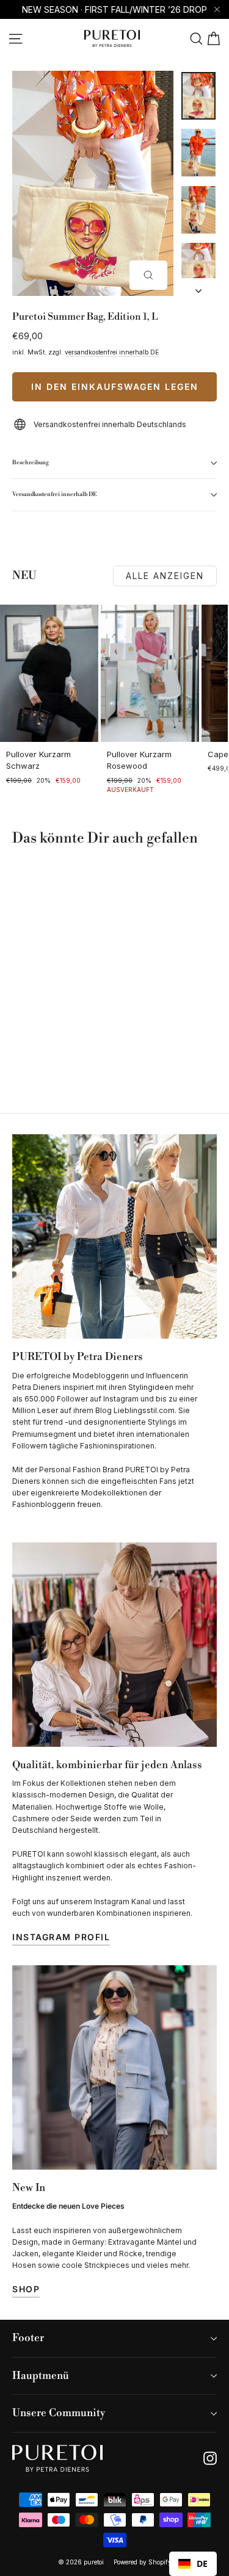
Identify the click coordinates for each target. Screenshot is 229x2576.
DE (202, 2563)
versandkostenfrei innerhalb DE (112, 352)
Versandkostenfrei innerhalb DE (55, 494)
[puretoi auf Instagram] (210, 2458)
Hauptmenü (41, 2376)
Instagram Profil (61, 1937)
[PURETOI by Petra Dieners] (114, 1236)
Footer (28, 2338)
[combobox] (193, 2564)
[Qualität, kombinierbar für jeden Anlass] (114, 1645)
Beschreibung (31, 462)
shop (26, 2289)
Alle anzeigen (165, 576)
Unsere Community (59, 2413)
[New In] (114, 2067)
